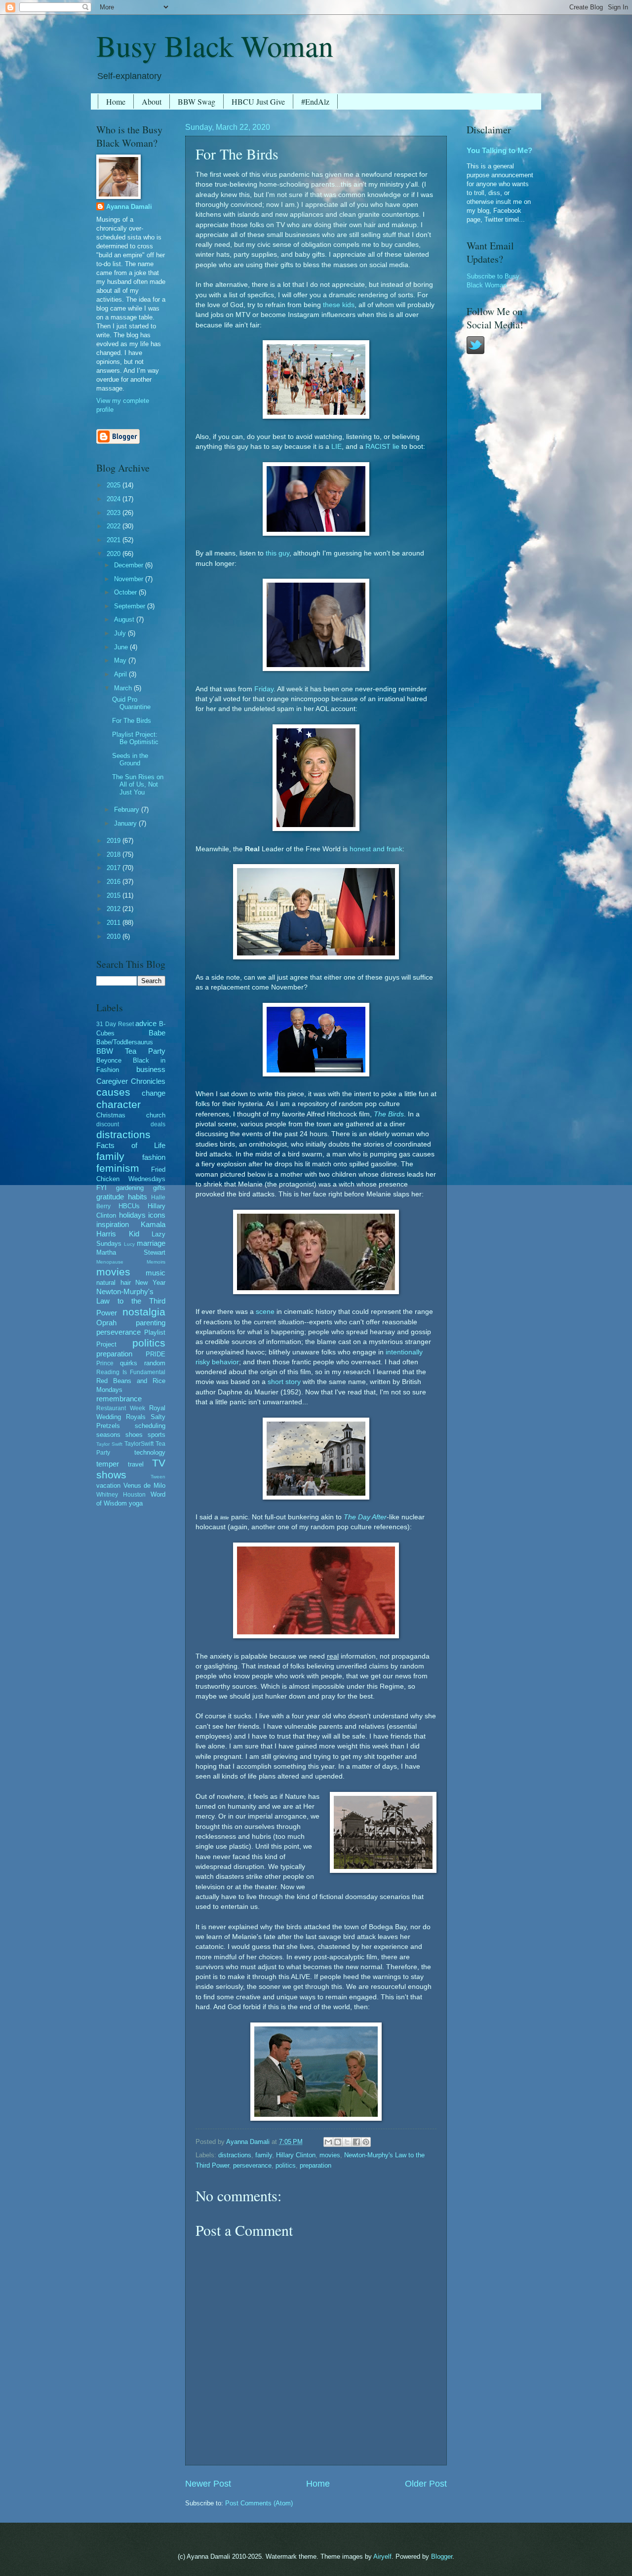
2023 (115, 513)
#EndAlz (315, 101)
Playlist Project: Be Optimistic (135, 738)
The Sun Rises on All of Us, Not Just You (138, 785)
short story (284, 1382)
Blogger (442, 2556)
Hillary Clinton (296, 2155)
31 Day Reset (115, 1024)
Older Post (426, 2484)
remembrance (119, 1399)
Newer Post (208, 2484)
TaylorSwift (139, 1444)
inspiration (113, 1224)
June (122, 647)
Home (116, 101)
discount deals (131, 1124)
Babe (157, 1033)
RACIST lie (382, 447)
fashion (154, 1157)
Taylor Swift (109, 1444)
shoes (134, 1435)
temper (108, 1464)
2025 (115, 485)
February (128, 810)
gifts (159, 1188)
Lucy (129, 1244)
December (130, 565)
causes (113, 1092)
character (118, 1104)
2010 (115, 936)
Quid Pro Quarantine (131, 703)
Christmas (111, 1115)
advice (146, 1023)
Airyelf (382, 2556)
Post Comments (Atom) (259, 2503)
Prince (105, 1363)
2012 (115, 909)
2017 (115, 868)
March (124, 688)
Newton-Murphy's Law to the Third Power (131, 1302)
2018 (115, 854)
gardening (130, 1188)
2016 (115, 882)
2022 (115, 526)
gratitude (110, 1197)
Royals (136, 1417)
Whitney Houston (121, 1495)
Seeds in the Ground (130, 759)
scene (265, 1312)
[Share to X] (347, 2142)
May (121, 660)
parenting (151, 1323)
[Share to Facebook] (356, 2142)
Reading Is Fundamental (131, 1372)
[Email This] (328, 2142)
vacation (108, 1486)
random (155, 1363)
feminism (118, 1168)
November (130, 579)
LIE (336, 447)
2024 (115, 499)
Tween (158, 1477)
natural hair (114, 1283)
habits (138, 1197)
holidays (132, 1215)
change (154, 1093)
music (156, 1273)
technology (150, 1452)
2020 (115, 554)
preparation (316, 2165)
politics (286, 2165)
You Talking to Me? (499, 150)
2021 (115, 540)
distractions (235, 2155)
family (264, 2155)
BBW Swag (197, 101)
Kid (134, 1234)
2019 (115, 841)
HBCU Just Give (258, 101)
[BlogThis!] (338, 2142)
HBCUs (129, 1206)
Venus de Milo (144, 1486)
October (126, 592)
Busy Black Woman (215, 45)
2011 (115, 923)
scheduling (150, 1426)
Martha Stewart (131, 1252)
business (151, 1069)
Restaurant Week (121, 1408)
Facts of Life (131, 1145)
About (152, 101)
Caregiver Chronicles (131, 1081)
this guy (277, 553)
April (121, 674)
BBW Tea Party (131, 1051)
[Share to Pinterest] (366, 2142)
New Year (150, 1283)
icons (157, 1215)
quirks (129, 1363)
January (126, 823)
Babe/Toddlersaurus (125, 1042)
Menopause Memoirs (131, 1262)
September (131, 606)
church (156, 1115)
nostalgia (144, 1312)
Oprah (106, 1323)
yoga (136, 1503)
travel (136, 1464)
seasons (108, 1435)
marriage (151, 1243)
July (121, 633)
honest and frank (376, 849)
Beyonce (109, 1060)
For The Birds (132, 721)
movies (330, 2155)
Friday (264, 689)
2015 (115, 895)
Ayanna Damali (129, 207)
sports (157, 1435)
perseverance (252, 2165)
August (125, 619)
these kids (339, 305)
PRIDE (156, 1354)
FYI (101, 1188)
